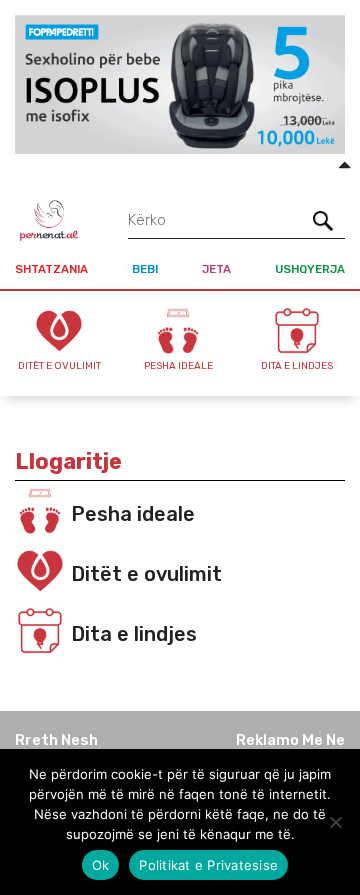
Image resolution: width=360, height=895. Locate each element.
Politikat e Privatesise (208, 865)
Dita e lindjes (134, 634)
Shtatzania (51, 269)
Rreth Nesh (56, 740)
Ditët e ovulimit (146, 574)
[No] (335, 822)
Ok (101, 865)
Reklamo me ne (290, 740)
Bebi (145, 269)
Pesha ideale (133, 514)
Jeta (216, 269)
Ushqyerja (310, 269)
